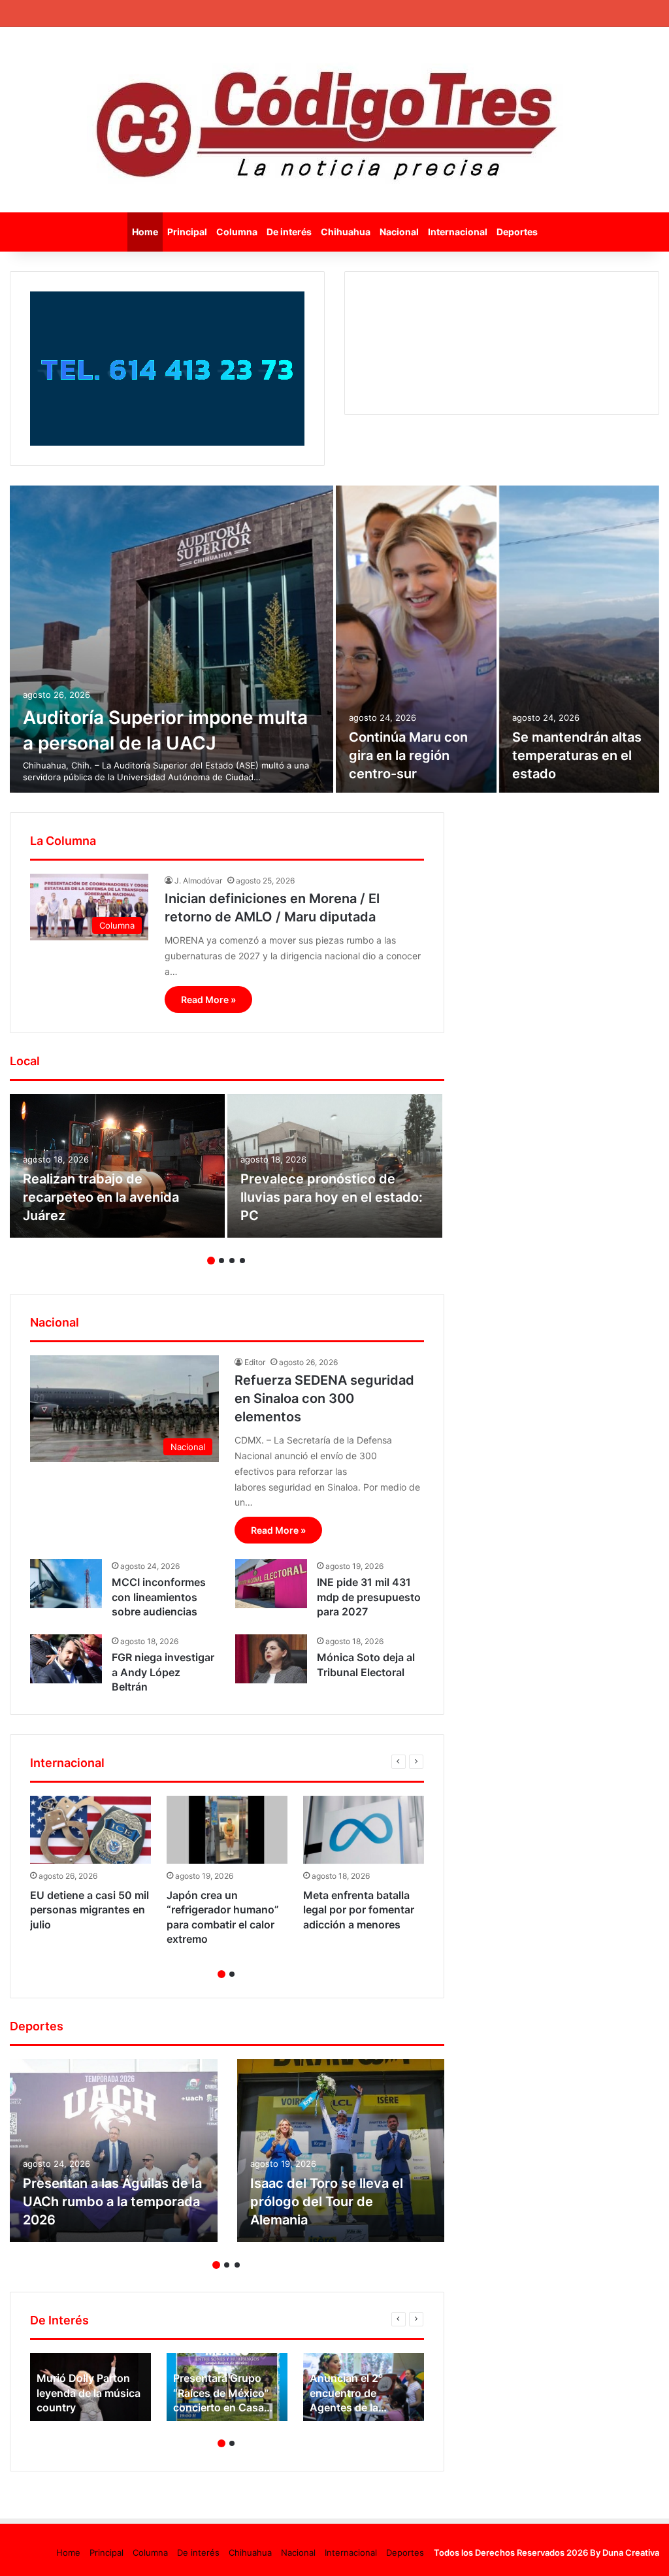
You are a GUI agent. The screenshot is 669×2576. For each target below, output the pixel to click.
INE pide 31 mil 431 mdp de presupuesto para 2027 (369, 1597)
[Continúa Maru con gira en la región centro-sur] (416, 639)
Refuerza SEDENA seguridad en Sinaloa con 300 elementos (324, 1398)
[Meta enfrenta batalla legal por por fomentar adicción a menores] (364, 1830)
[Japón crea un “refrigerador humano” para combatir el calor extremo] (227, 1830)
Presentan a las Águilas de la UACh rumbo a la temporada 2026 (112, 2202)
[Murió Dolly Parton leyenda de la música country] (90, 2387)
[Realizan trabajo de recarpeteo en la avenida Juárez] (117, 1166)
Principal (187, 232)
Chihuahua (346, 232)
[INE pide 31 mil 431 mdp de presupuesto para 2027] (271, 1584)
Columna (237, 232)
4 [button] (242, 1261)
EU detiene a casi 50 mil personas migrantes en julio (90, 1910)
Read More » (208, 999)
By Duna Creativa (625, 2552)
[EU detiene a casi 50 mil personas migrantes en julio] (90, 1830)
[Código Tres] (335, 120)
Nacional (399, 232)
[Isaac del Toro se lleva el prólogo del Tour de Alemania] (341, 2151)
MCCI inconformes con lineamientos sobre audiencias (159, 1597)
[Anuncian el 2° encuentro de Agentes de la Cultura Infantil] (364, 2387)
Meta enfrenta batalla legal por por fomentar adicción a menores (359, 1910)
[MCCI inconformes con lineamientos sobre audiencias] (66, 1584)
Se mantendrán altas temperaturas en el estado (577, 755)
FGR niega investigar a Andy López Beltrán (163, 1672)
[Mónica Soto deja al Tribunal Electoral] (271, 1659)
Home (145, 232)
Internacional (458, 232)
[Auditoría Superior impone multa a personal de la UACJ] (171, 639)
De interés (289, 232)
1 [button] (211, 1261)
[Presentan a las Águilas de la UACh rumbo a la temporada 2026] (114, 2151)
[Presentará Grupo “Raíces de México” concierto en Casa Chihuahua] (227, 2387)
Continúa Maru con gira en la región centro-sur (408, 755)
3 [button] (232, 1261)
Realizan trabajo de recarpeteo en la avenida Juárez (101, 1197)
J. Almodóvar (198, 881)
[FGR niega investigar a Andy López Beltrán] (66, 1659)
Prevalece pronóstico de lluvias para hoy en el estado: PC (332, 1197)
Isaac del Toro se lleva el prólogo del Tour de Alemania (327, 2202)
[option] (334, 639)
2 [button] (221, 1261)
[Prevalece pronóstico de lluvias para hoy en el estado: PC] (335, 1166)
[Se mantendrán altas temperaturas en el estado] (579, 639)
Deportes (517, 232)
